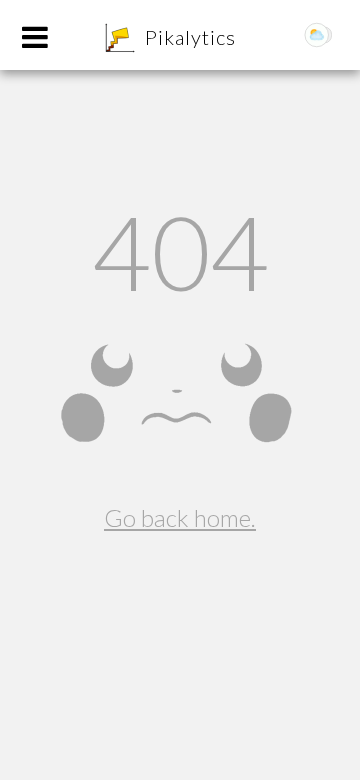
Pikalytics (190, 37)
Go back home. (180, 517)
